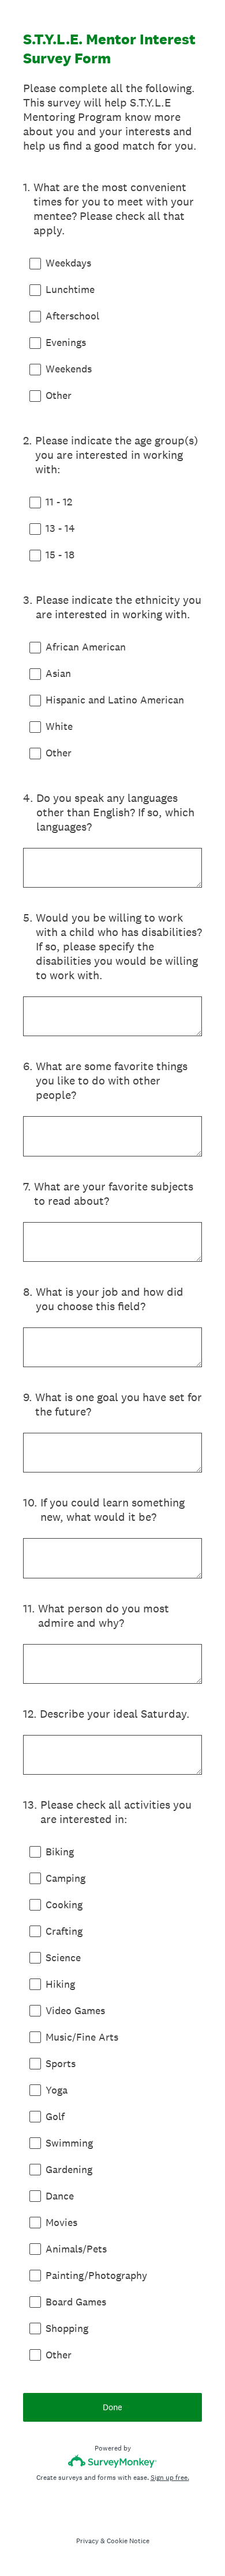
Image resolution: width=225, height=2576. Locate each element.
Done (112, 2407)
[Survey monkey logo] (113, 2461)
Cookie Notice (128, 2541)
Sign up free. (170, 2478)
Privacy (87, 2541)
